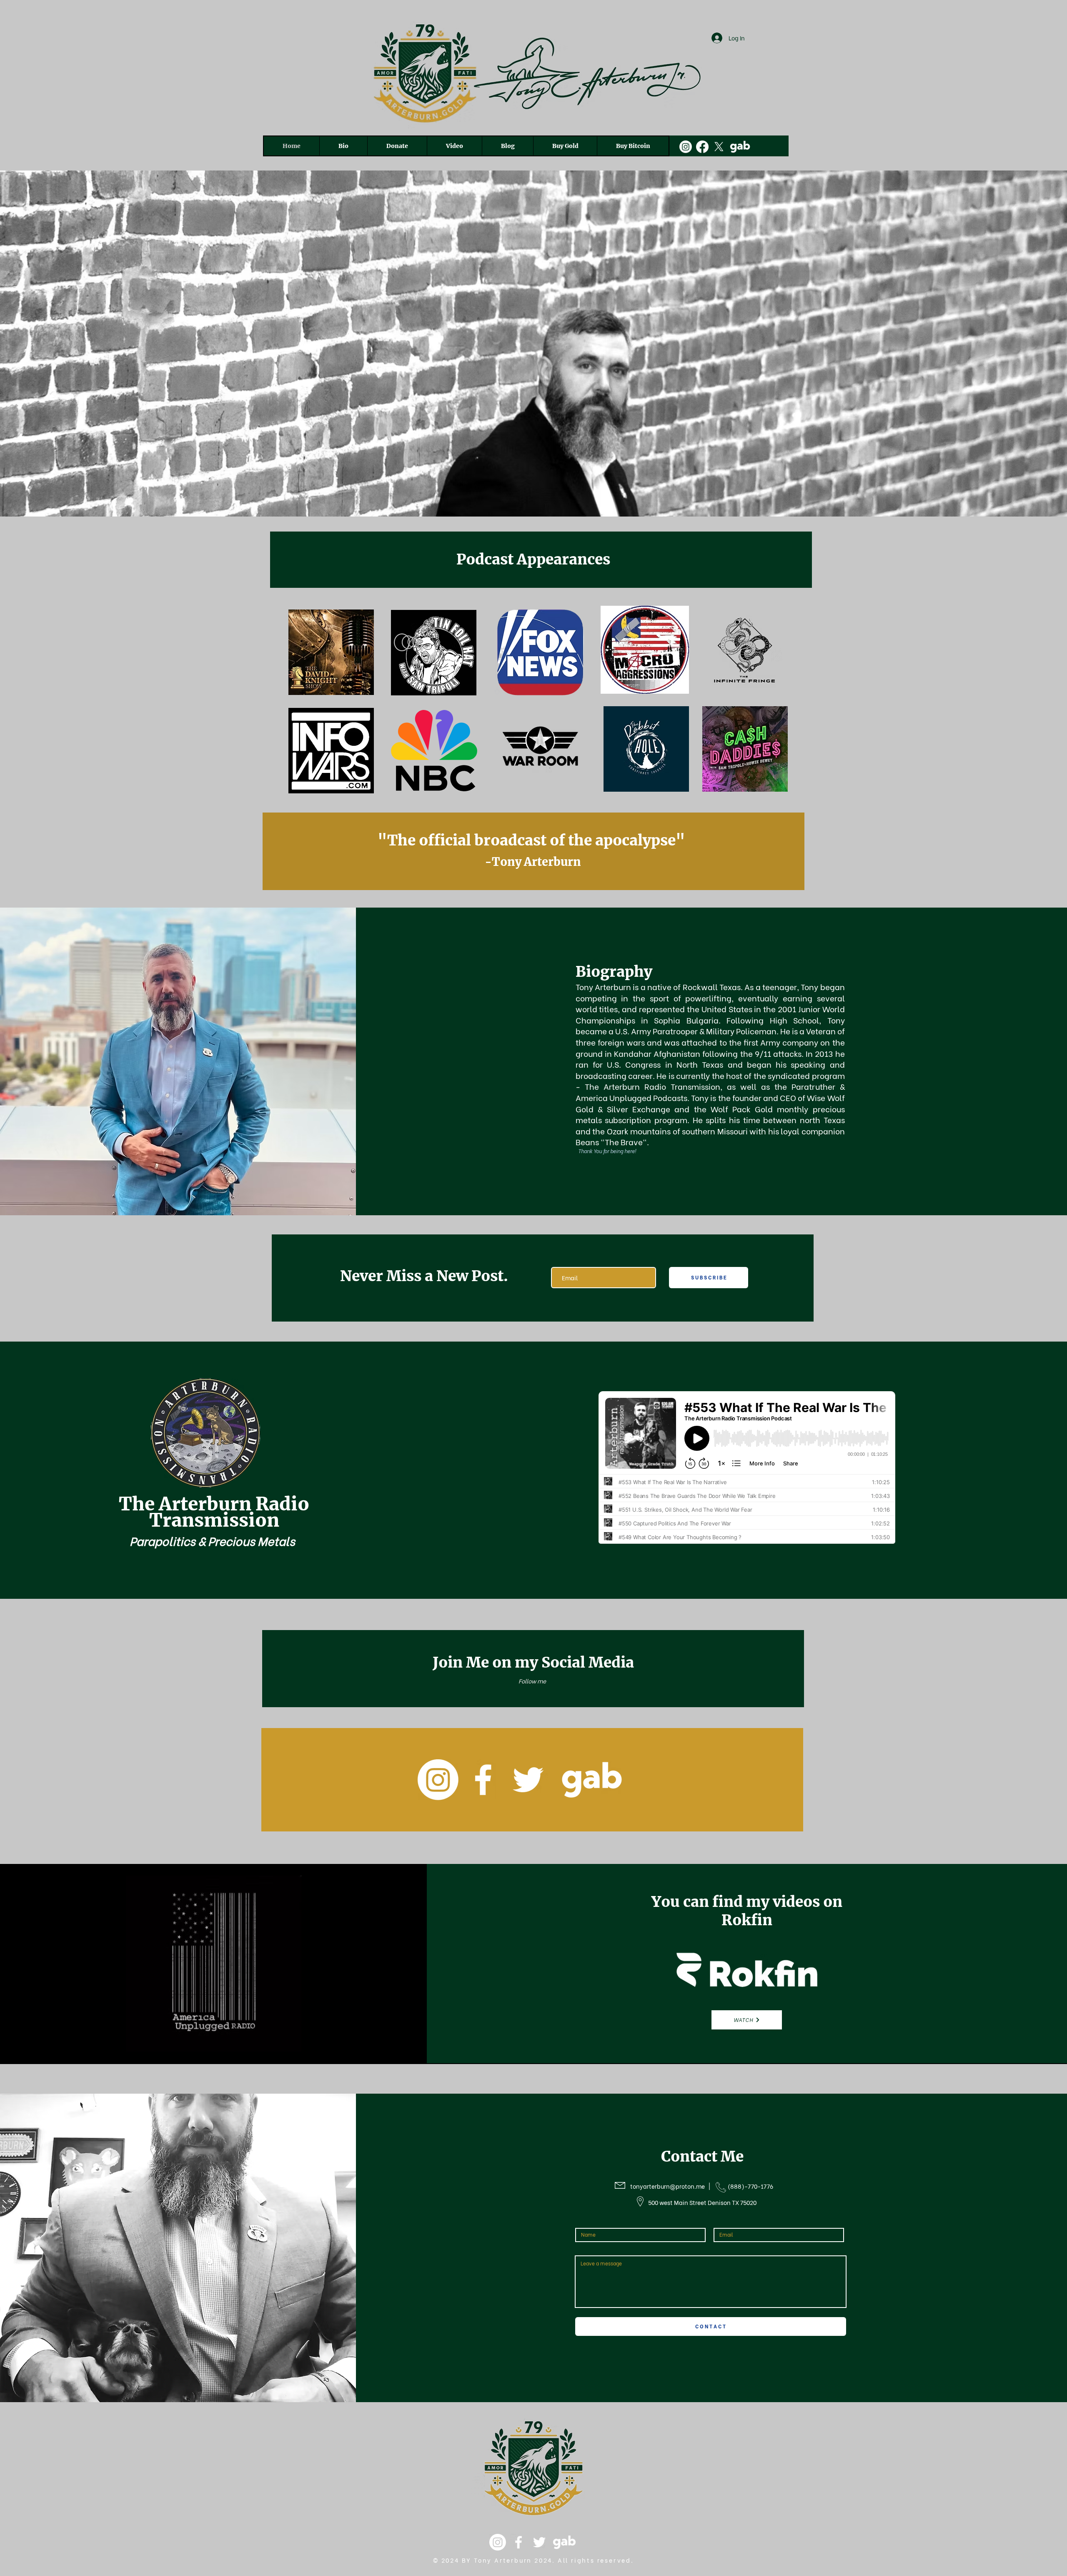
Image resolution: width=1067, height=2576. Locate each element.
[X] (719, 147)
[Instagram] (686, 147)
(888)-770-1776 (751, 2186)
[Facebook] (702, 147)
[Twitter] (528, 1780)
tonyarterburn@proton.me (668, 2186)
